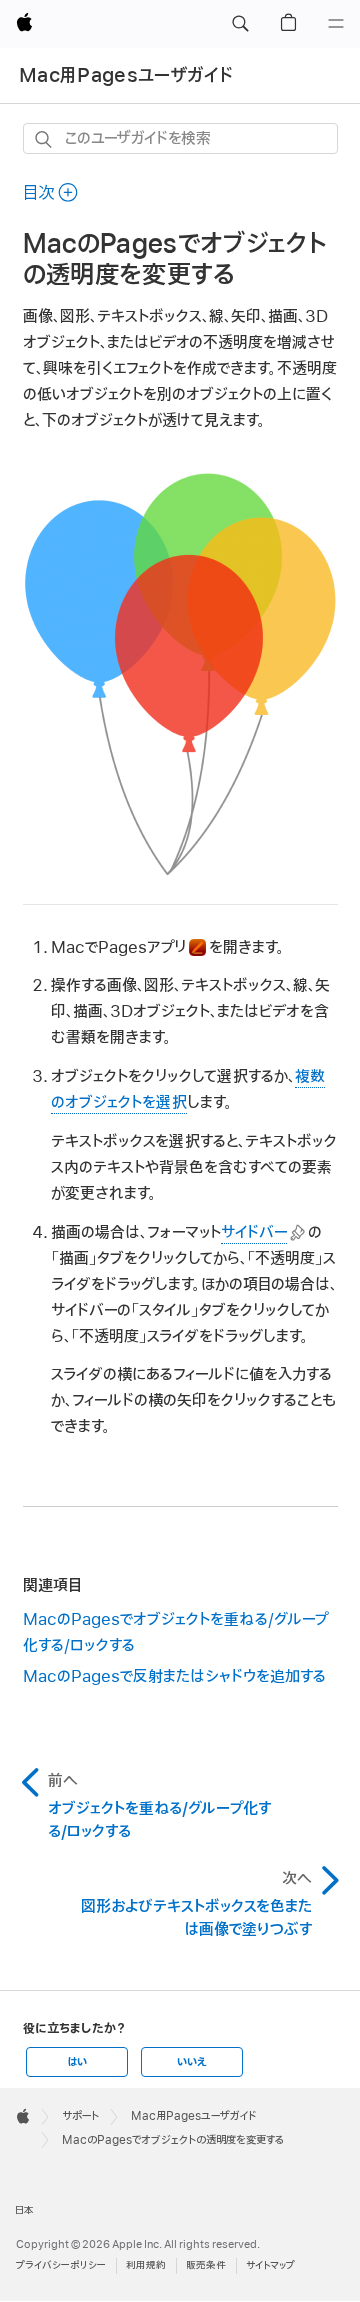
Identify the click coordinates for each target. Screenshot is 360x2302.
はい (77, 2062)
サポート (80, 2116)
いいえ (192, 2062)
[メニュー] (336, 24)
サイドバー (254, 1233)
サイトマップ (270, 2265)
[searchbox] (180, 138)
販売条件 (206, 2265)
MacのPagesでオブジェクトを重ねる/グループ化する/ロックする (175, 1633)
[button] (240, 24)
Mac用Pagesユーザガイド (126, 75)
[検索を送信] (44, 139)
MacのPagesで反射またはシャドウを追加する (174, 1677)
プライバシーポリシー (61, 2265)
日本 (24, 2210)
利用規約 (146, 2265)
